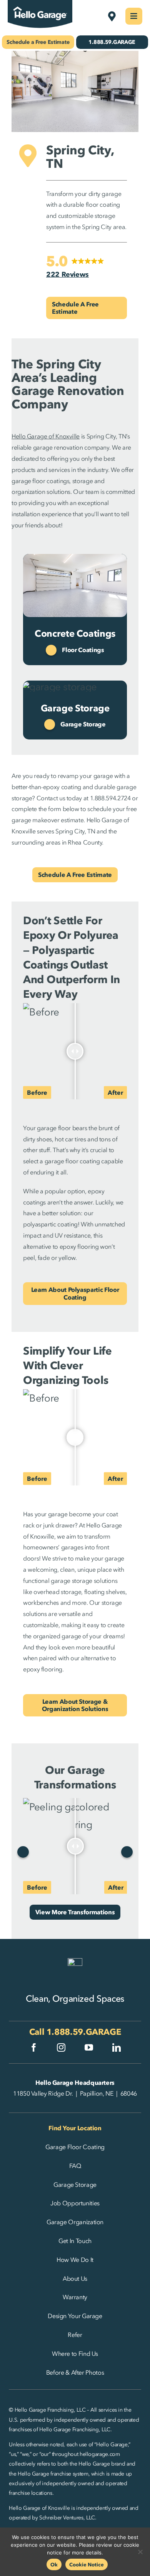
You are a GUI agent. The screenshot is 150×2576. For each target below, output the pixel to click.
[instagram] (61, 2047)
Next (127, 1852)
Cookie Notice (87, 2564)
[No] (140, 2552)
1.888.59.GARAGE (84, 2032)
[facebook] (34, 2047)
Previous (23, 1852)
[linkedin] (117, 2047)
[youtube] (89, 2047)
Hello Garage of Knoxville (46, 436)
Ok (54, 2564)
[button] (75, 267)
